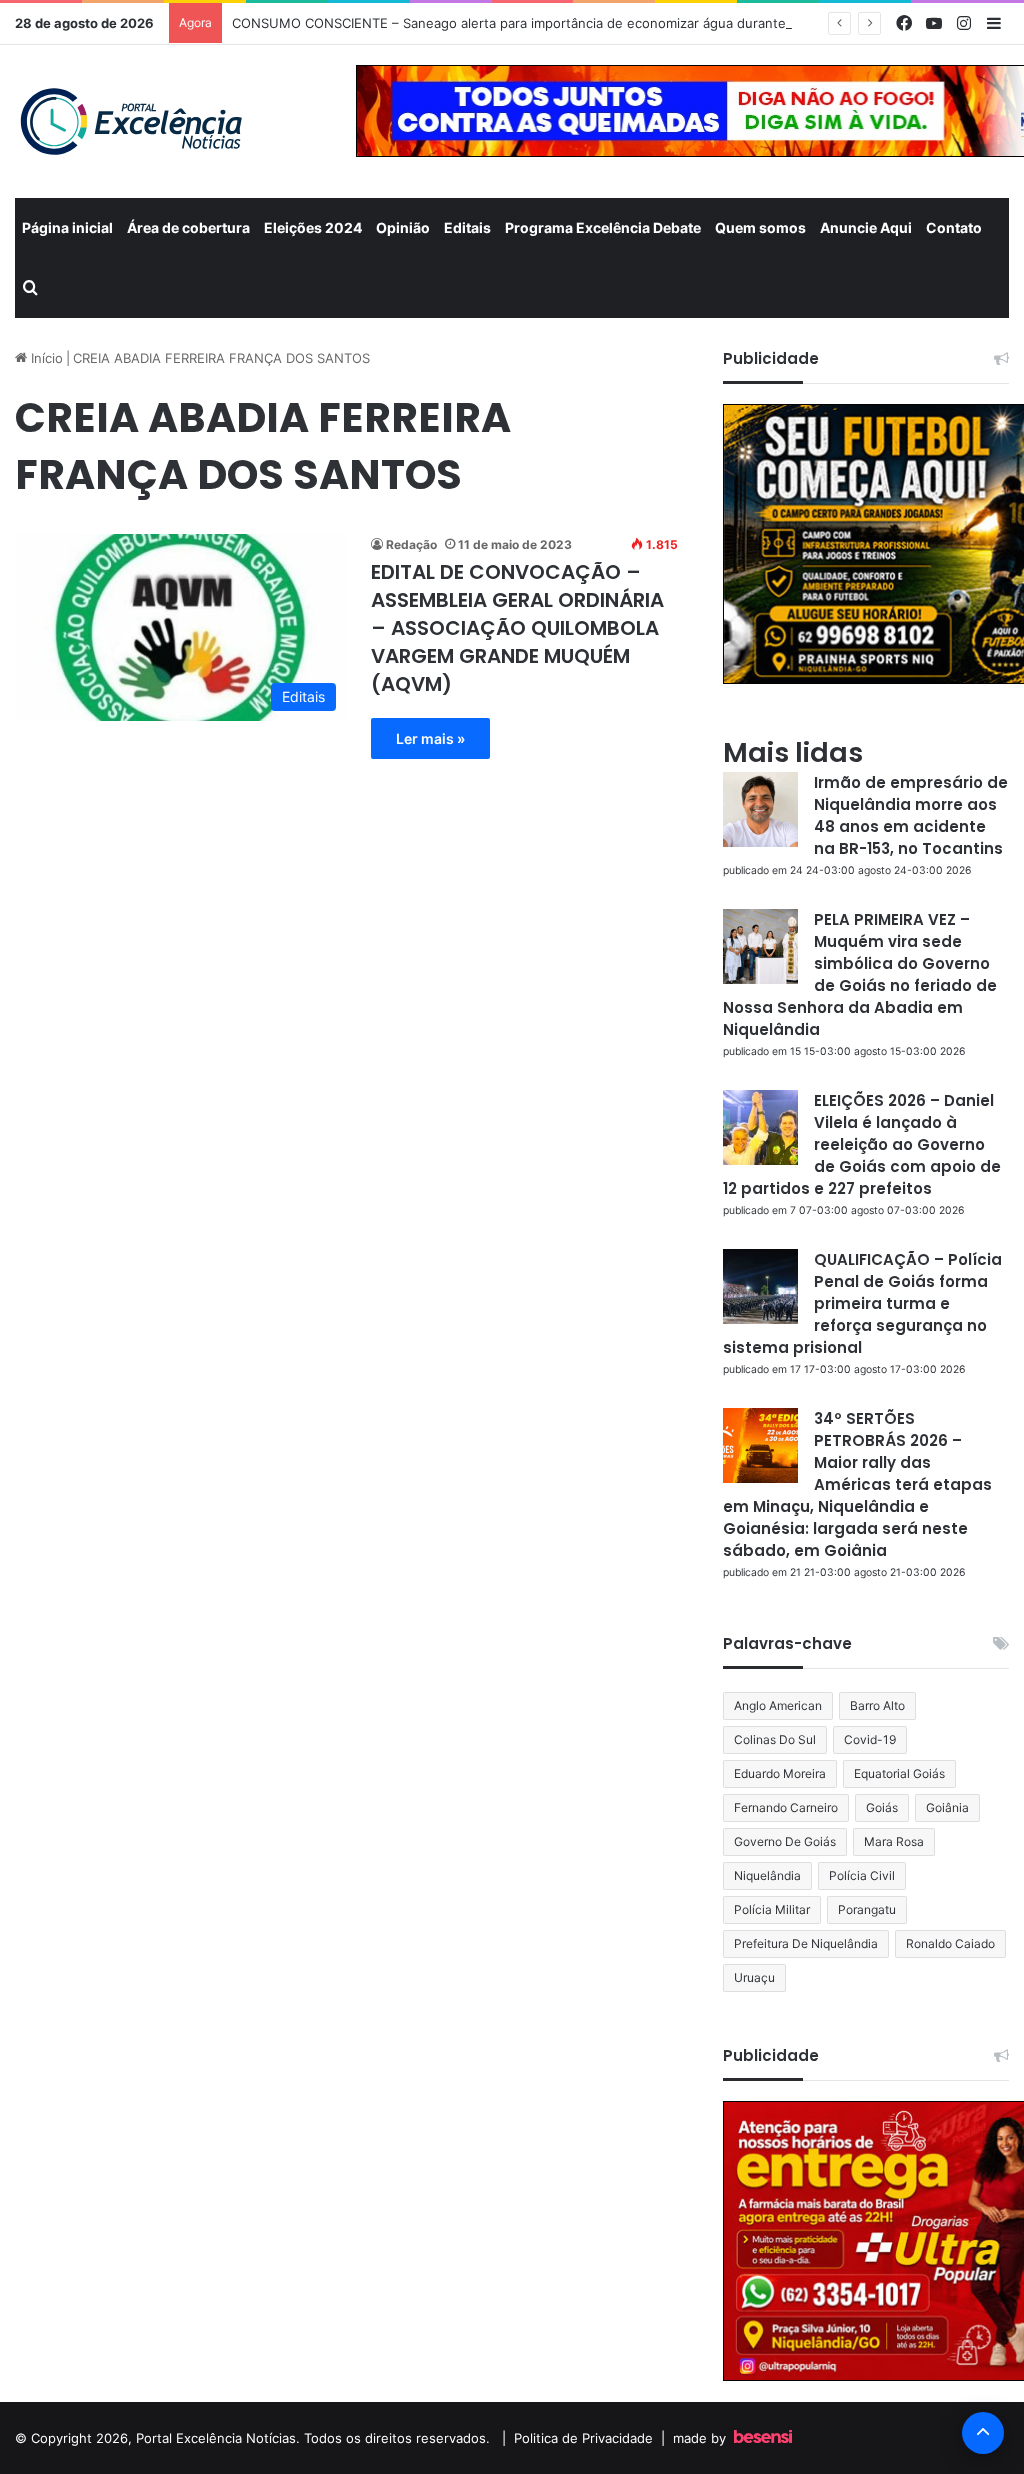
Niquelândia (767, 1875)
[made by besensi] (763, 2438)
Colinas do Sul (775, 1739)
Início (45, 358)
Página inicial (67, 227)
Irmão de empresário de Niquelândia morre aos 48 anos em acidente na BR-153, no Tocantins (911, 815)
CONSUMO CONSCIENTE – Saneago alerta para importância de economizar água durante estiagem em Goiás (570, 23)
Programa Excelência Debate (603, 227)
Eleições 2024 (313, 227)
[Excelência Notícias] (130, 121)
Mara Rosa (894, 1841)
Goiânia (947, 1807)
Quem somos (760, 227)
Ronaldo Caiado (950, 1943)
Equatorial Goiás (899, 1773)
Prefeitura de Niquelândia (806, 1943)
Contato (954, 227)
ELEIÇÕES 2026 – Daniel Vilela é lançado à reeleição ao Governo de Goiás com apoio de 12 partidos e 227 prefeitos (862, 1144)
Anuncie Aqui (866, 227)
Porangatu (867, 1909)
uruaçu (754, 1977)
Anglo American (778, 1705)
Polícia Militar (772, 1909)
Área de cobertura (188, 227)
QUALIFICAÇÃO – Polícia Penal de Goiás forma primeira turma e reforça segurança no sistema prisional (862, 1303)
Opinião (403, 227)
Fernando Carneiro (786, 1807)
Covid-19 (870, 1739)
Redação (411, 544)
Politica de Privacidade (583, 2438)
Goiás (882, 1807)
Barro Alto (877, 1705)
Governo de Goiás (785, 1841)
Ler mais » (430, 738)
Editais (467, 227)
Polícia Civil (862, 1875)
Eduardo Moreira (780, 1773)
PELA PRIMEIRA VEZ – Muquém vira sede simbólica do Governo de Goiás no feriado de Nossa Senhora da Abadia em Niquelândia (860, 974)
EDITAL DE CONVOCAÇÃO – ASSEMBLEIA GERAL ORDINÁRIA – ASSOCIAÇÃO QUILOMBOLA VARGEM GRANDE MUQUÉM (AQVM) (517, 628)
